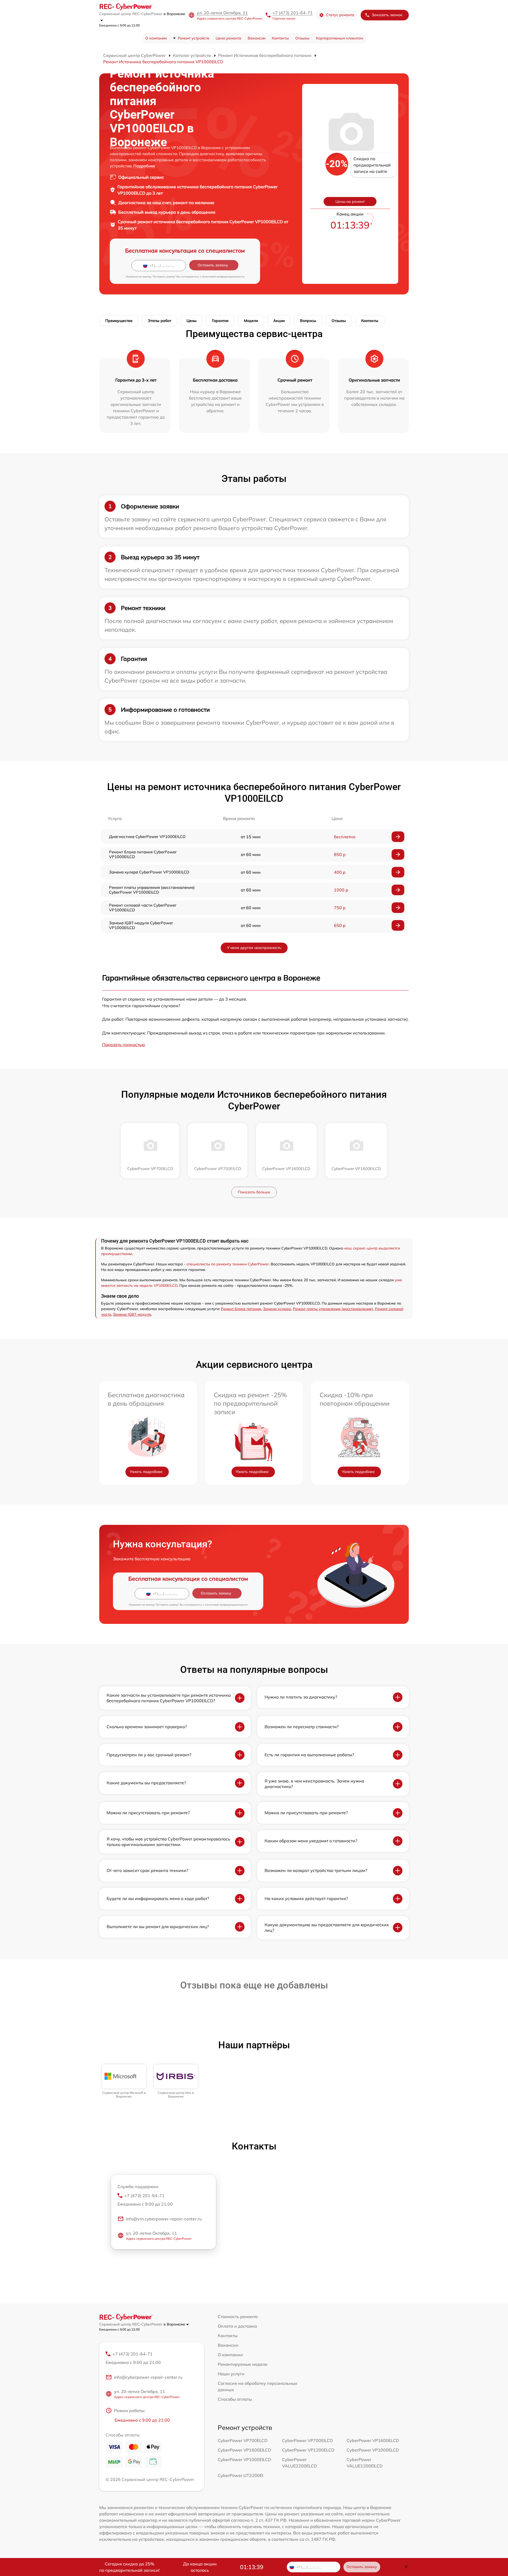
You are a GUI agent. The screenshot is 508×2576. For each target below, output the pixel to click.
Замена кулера (277, 1309)
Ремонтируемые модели (243, 2364)
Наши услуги (231, 2374)
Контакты (280, 38)
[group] (124, 2082)
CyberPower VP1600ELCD (373, 2440)
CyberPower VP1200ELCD (308, 2450)
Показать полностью (124, 1045)
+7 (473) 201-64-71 (293, 13)
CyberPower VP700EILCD (307, 2440)
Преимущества (119, 321)
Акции (279, 321)
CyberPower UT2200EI (241, 2475)
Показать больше (254, 1192)
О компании (156, 38)
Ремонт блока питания (241, 1309)
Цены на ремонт (350, 201)
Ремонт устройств (194, 38)
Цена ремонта (228, 38)
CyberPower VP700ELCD (243, 2440)
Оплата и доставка (237, 2326)
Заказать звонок (387, 15)
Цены (192, 321)
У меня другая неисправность (254, 948)
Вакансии (257, 38)
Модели (251, 321)
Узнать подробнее (146, 1472)
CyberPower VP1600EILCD (244, 2450)
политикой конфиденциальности (223, 277)
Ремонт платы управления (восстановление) (333, 1309)
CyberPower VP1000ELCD (373, 2450)
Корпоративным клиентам (339, 38)
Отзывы (302, 38)
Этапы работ (160, 321)
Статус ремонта (340, 15)
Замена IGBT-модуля (132, 1314)
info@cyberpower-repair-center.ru (148, 2377)
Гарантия (220, 321)
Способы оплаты (235, 2399)
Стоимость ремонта (238, 2317)
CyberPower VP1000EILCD (244, 2459)
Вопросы (308, 321)
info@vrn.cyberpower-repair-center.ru (164, 2219)
